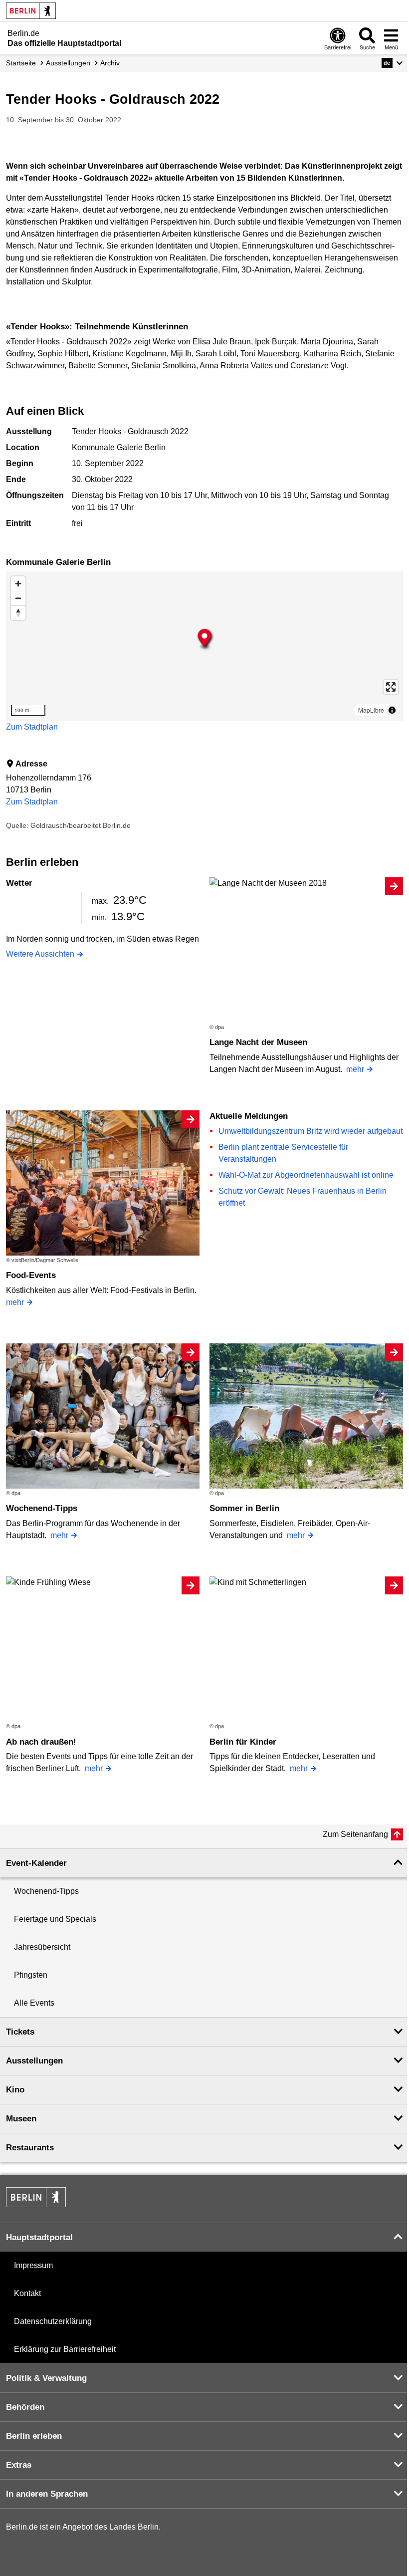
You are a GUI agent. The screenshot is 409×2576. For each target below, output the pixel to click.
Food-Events (31, 1275)
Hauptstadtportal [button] (39, 2237)
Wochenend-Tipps (42, 1508)
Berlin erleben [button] (34, 2436)
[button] (392, 63)
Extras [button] (19, 2465)
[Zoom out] (18, 598)
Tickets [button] (20, 2032)
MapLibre (371, 710)
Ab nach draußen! (41, 1742)
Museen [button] (21, 2119)
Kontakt (27, 2293)
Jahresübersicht (42, 1947)
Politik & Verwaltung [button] (46, 2378)
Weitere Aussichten (40, 954)
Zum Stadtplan (32, 727)
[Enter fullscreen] (391, 687)
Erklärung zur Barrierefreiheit (65, 2349)
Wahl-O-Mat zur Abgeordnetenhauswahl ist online (306, 1175)
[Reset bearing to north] (18, 613)
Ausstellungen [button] (34, 2061)
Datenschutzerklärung (53, 2321)
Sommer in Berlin (244, 1508)
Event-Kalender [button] (36, 1863)
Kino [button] (15, 2090)
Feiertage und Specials (55, 1919)
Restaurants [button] (30, 2148)
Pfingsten (31, 1975)
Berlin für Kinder (243, 1742)
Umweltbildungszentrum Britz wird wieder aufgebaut (310, 1131)
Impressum (33, 2265)
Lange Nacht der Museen (258, 1042)
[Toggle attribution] (392, 710)
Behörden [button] (25, 2407)
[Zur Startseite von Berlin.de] (36, 2204)
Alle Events (34, 2003)
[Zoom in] (18, 584)
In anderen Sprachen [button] (47, 2494)
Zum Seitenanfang (355, 1834)
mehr (355, 1069)
